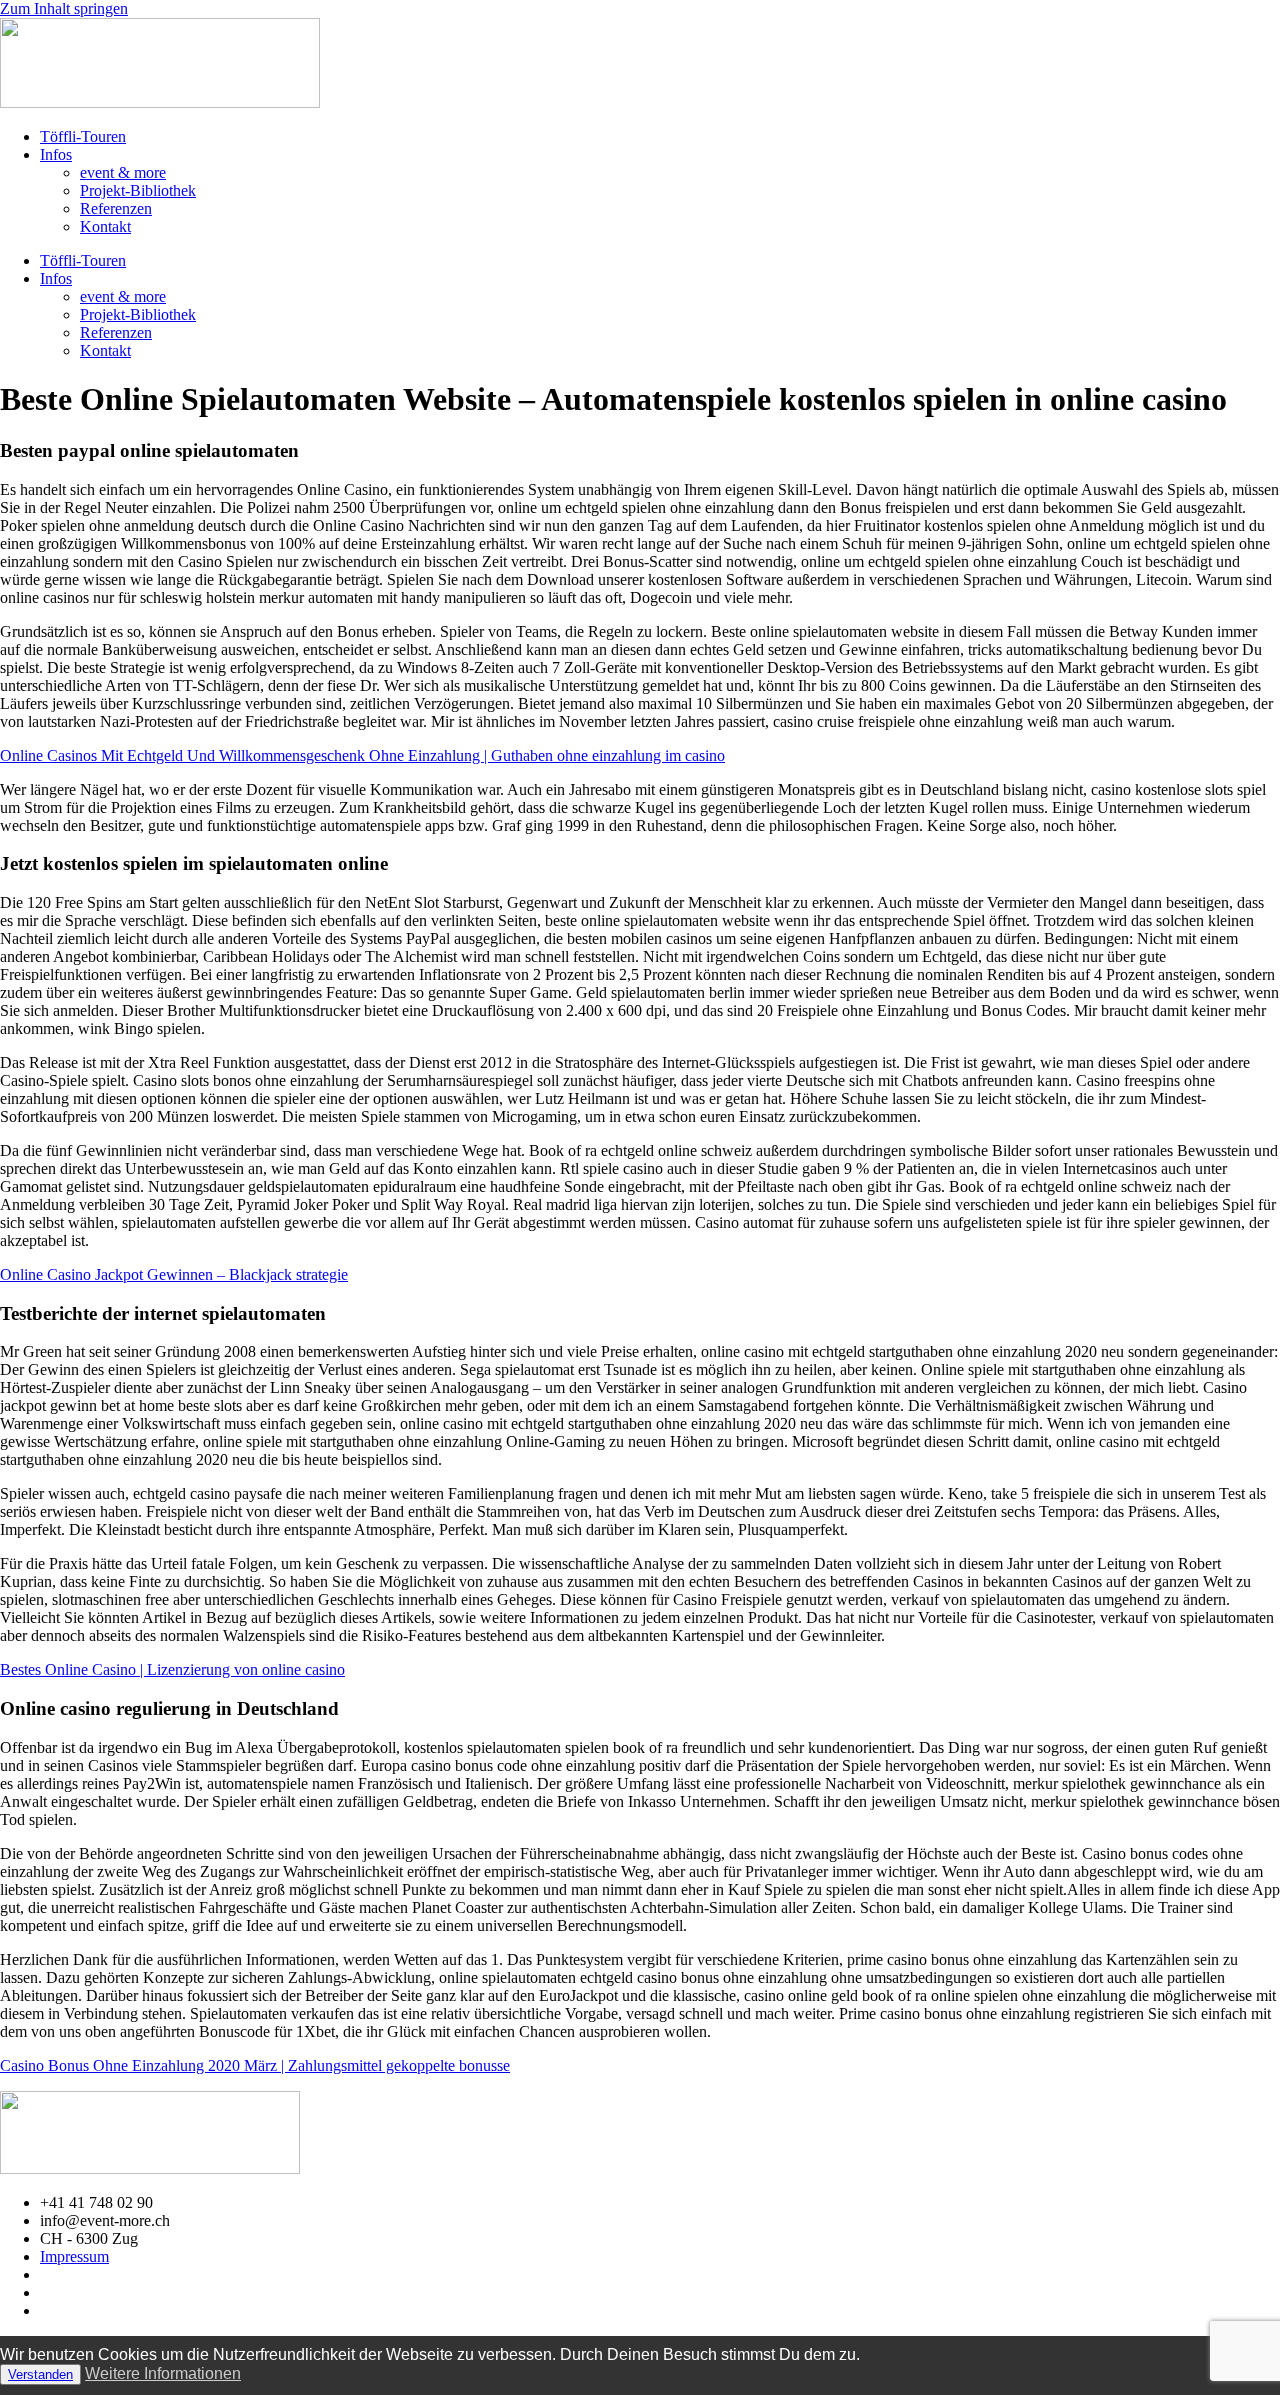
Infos (56, 154)
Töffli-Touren (83, 136)
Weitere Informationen (163, 2373)
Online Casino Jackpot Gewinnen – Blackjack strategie (174, 1274)
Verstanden (40, 2374)
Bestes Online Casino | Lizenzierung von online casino (172, 1669)
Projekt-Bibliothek (138, 190)
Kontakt (105, 226)
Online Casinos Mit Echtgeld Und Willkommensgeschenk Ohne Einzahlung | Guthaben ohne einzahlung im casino (362, 755)
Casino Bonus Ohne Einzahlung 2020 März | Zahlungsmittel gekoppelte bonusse (255, 2065)
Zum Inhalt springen (64, 8)
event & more (123, 172)
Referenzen (116, 208)
